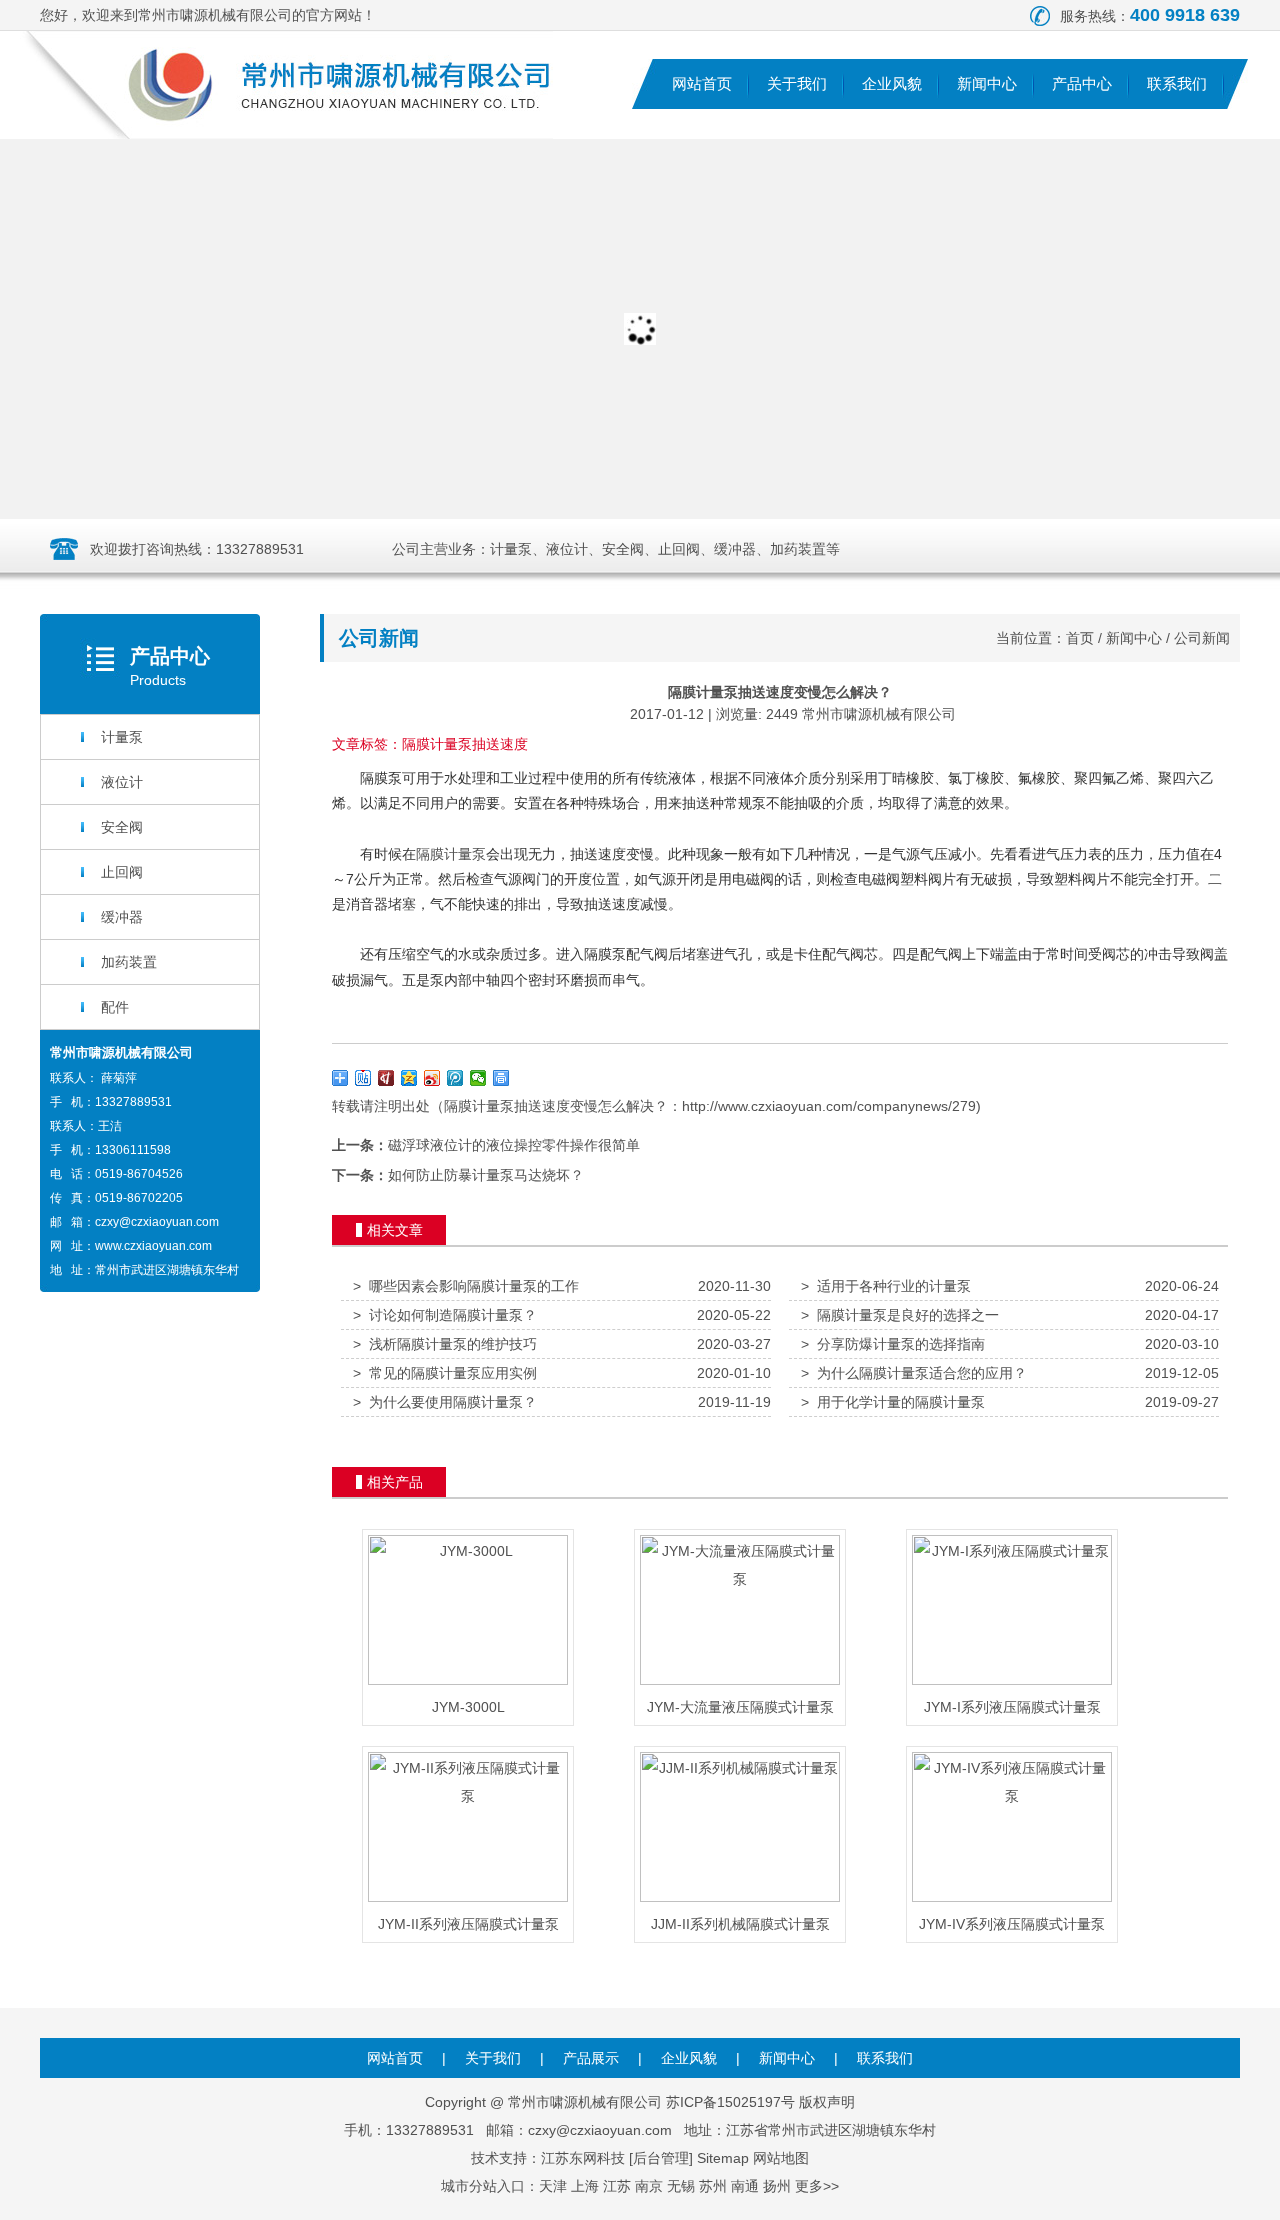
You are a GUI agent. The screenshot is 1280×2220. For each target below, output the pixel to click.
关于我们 (797, 83)
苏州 (713, 2186)
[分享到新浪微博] (432, 1078)
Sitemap (723, 2158)
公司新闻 (1202, 638)
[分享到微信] (478, 1078)
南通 (745, 2186)
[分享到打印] (501, 1078)
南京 (649, 2186)
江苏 (617, 2186)
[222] (640, 329)
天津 (553, 2186)
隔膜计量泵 (451, 854)
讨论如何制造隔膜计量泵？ (445, 1315)
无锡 (681, 2186)
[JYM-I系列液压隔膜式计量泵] (1012, 1680)
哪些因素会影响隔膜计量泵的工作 (466, 1286)
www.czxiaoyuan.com (153, 1246)
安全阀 (122, 827)
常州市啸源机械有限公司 (879, 714)
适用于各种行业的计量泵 (886, 1286)
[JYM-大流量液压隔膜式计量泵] (740, 1680)
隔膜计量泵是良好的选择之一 (900, 1315)
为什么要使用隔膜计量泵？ (445, 1402)
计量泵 (122, 737)
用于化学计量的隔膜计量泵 (893, 1402)
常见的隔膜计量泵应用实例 (445, 1373)
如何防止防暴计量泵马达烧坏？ (486, 1175)
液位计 (122, 782)
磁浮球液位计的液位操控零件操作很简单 (514, 1145)
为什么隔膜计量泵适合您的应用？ (914, 1373)
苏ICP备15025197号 (730, 2102)
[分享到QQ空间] (409, 1078)
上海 (585, 2186)
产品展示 (591, 2058)
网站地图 (781, 2158)
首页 (1080, 638)
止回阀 (122, 872)
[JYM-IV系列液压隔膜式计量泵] (1012, 1897)
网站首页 (702, 83)
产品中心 (1082, 83)
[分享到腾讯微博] (455, 1078)
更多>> (817, 2186)
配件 (115, 1007)
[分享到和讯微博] (386, 1078)
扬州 (777, 2186)
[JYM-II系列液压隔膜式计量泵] (468, 1897)
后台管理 (661, 2158)
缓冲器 (122, 917)
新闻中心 (987, 83)
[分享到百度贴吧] (363, 1078)
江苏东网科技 (583, 2158)
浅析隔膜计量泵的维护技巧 (445, 1344)
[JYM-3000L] (468, 1680)
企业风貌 (892, 83)
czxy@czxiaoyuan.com (157, 1222)
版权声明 (827, 2102)
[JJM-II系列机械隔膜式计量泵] (740, 1897)
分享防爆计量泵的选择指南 (893, 1344)
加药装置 (129, 962)
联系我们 (1177, 83)
